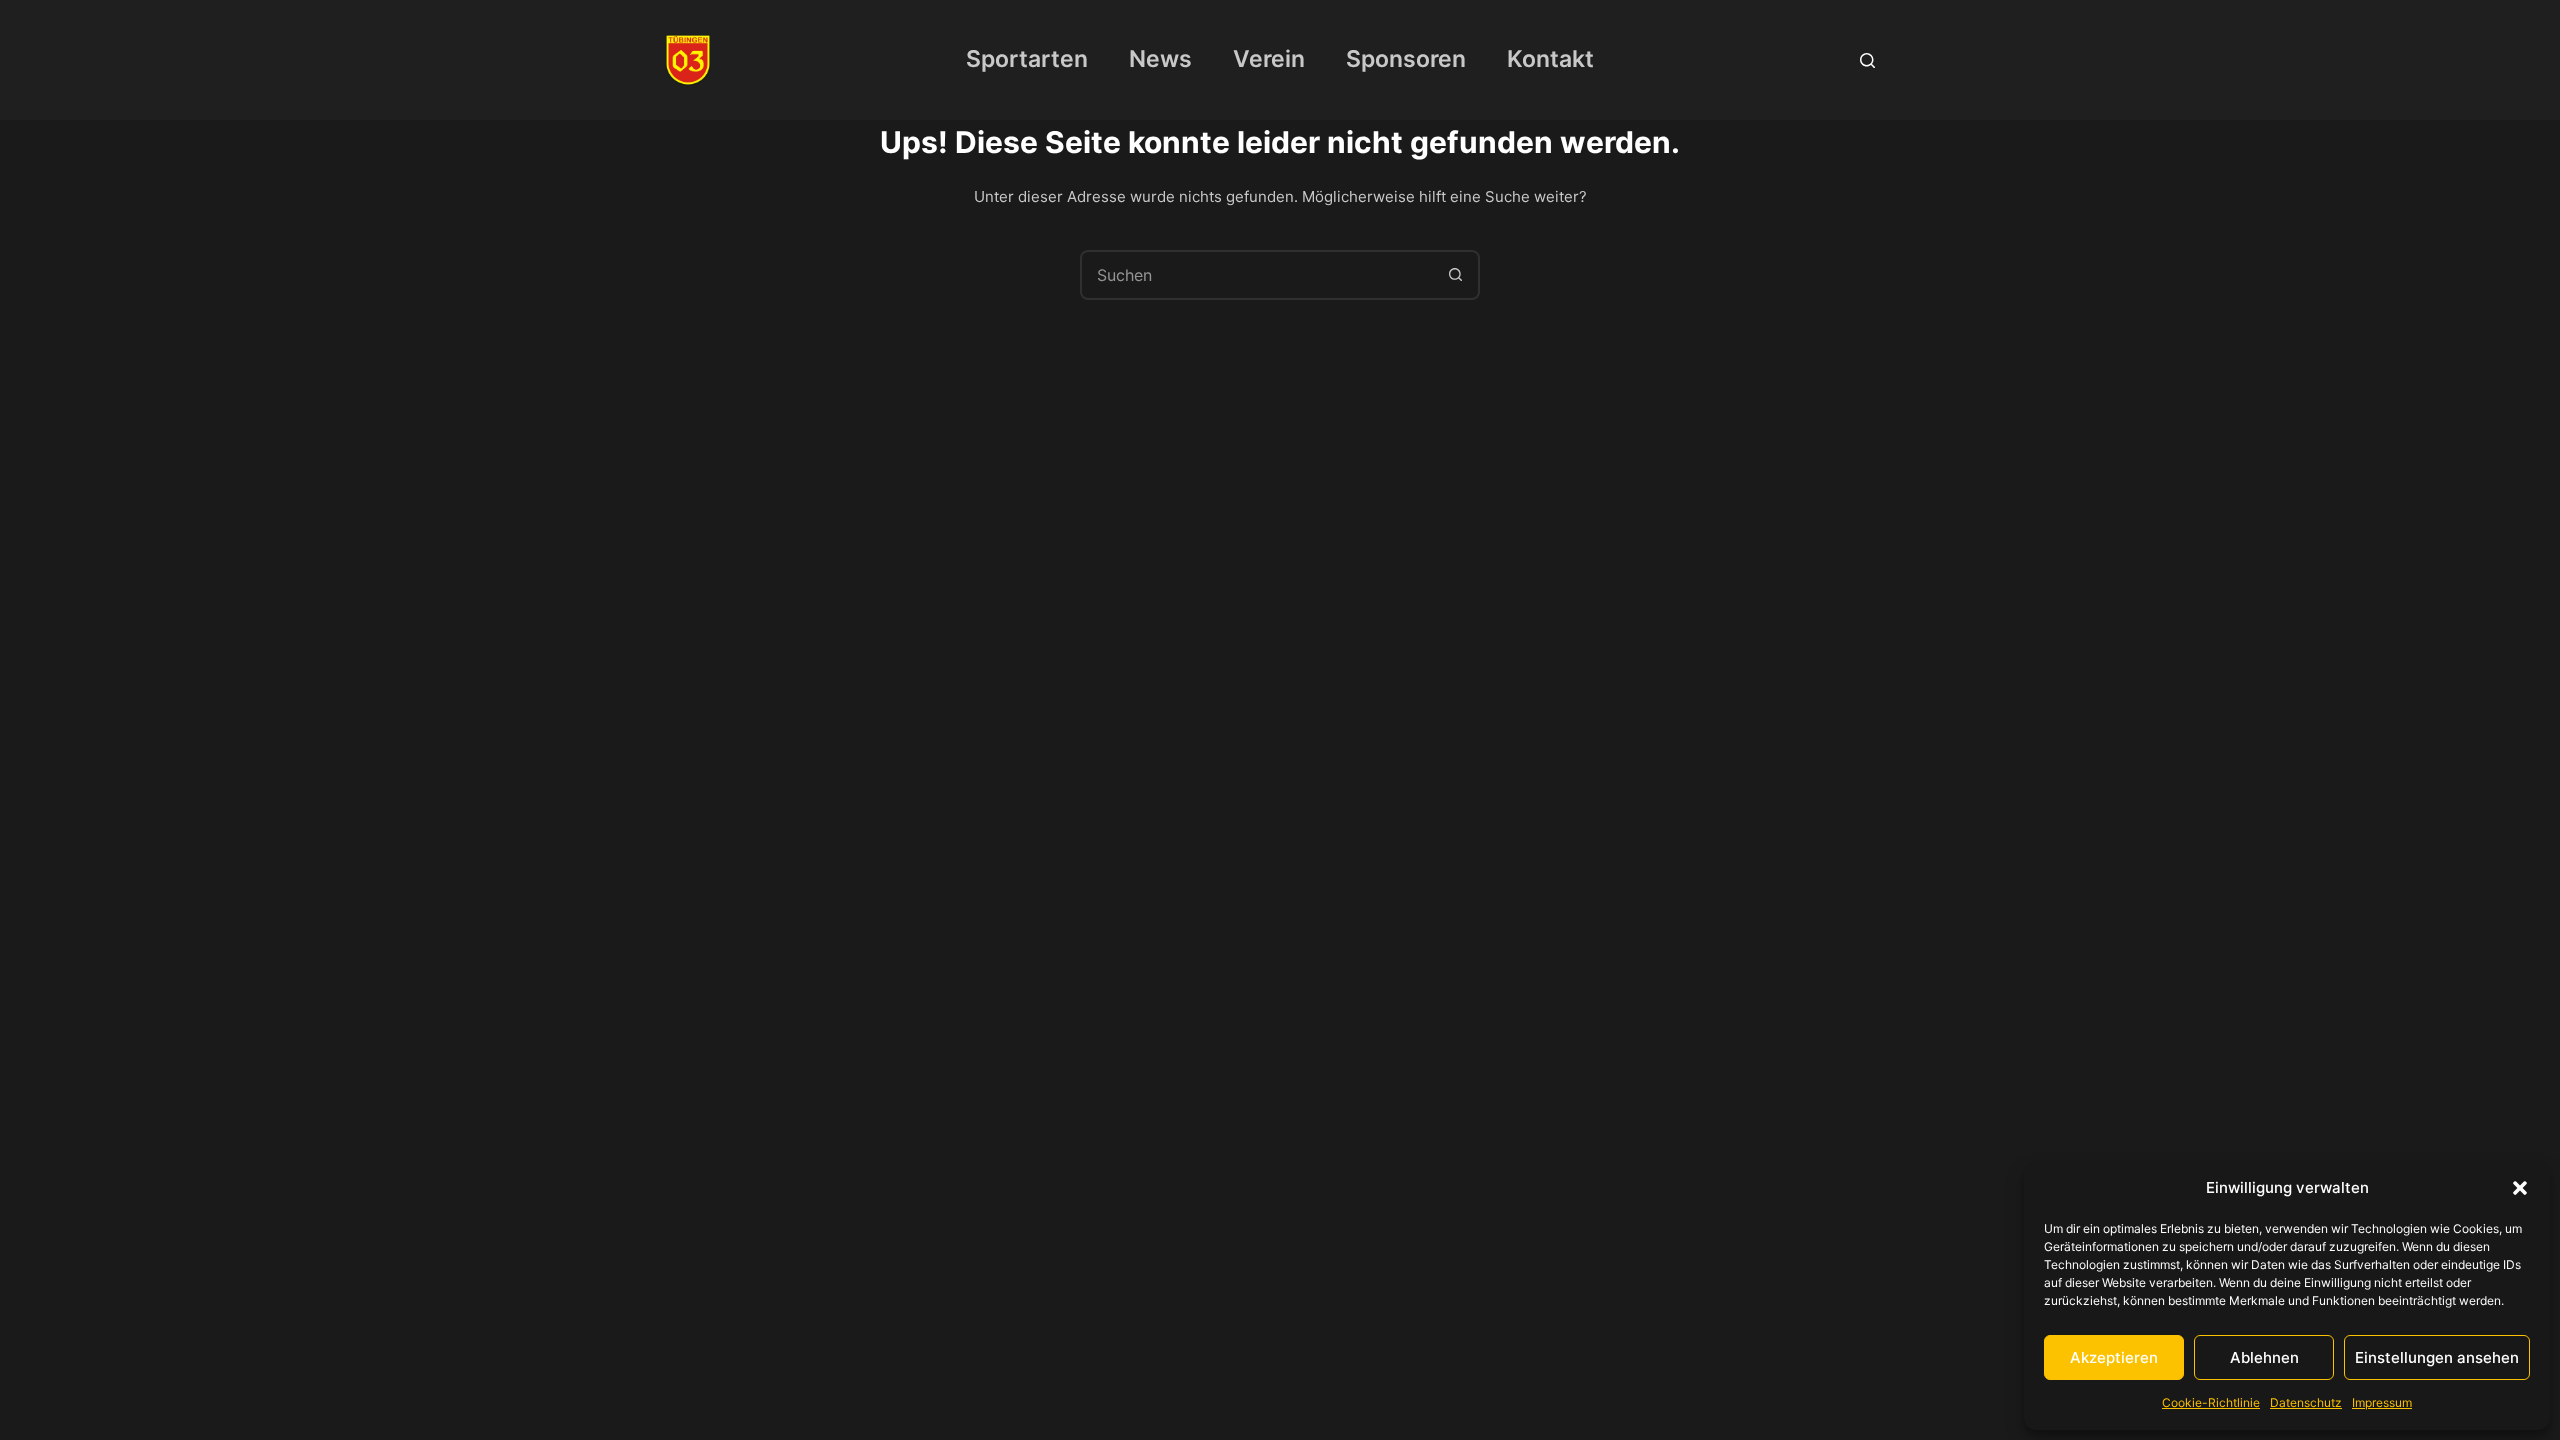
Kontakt (1550, 59)
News (1160, 59)
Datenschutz (2306, 1402)
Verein (1269, 59)
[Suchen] (1867, 60)
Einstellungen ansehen (2437, 1357)
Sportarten (1027, 59)
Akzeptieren (2114, 1357)
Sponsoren (1406, 59)
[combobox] (1257, 275)
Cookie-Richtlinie (2211, 1402)
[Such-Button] (1455, 275)
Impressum (2382, 1402)
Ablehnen (2264, 1357)
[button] (2520, 1188)
